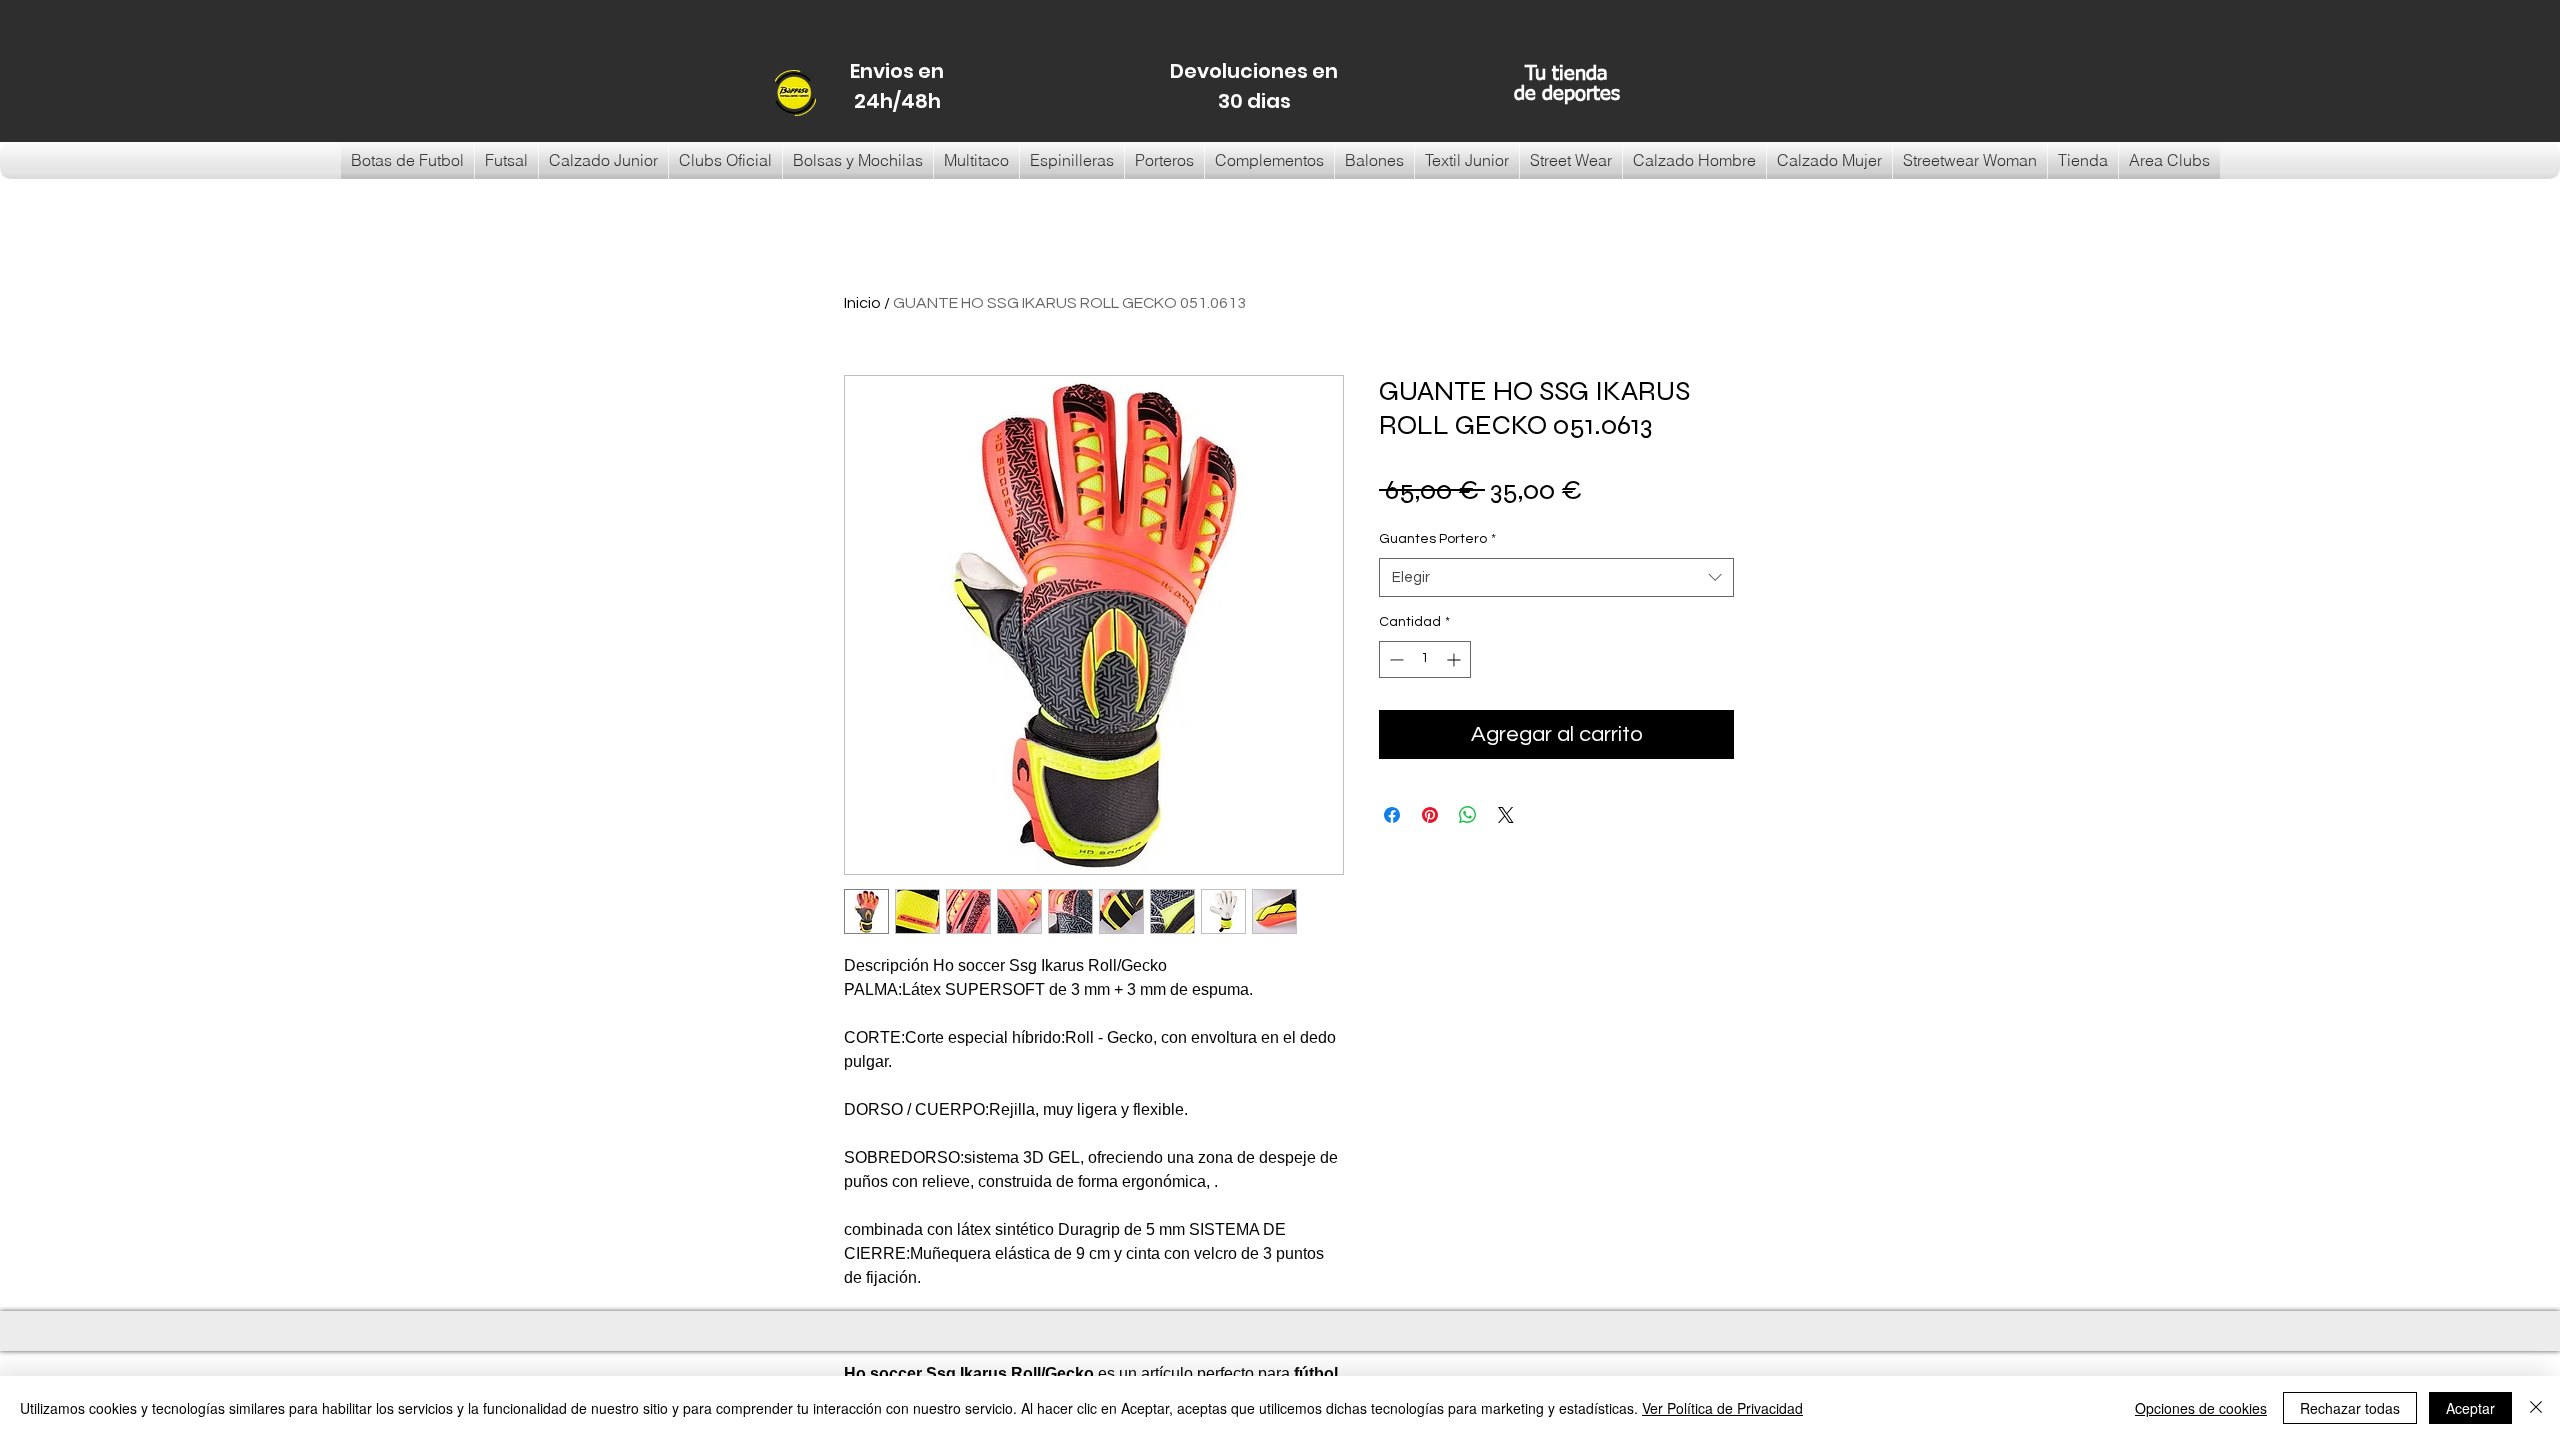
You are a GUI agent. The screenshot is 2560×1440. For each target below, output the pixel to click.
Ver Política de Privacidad (1722, 1408)
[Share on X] (1506, 815)
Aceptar (2470, 1408)
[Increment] (1455, 659)
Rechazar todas (2350, 1408)
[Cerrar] (2536, 1408)
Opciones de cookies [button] (2201, 1408)
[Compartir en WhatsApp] (1468, 815)
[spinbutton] (1425, 659)
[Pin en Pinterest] (1430, 815)
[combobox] (1556, 577)
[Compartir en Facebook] (1392, 815)
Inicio (862, 303)
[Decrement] (1394, 659)
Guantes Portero (1437, 539)
